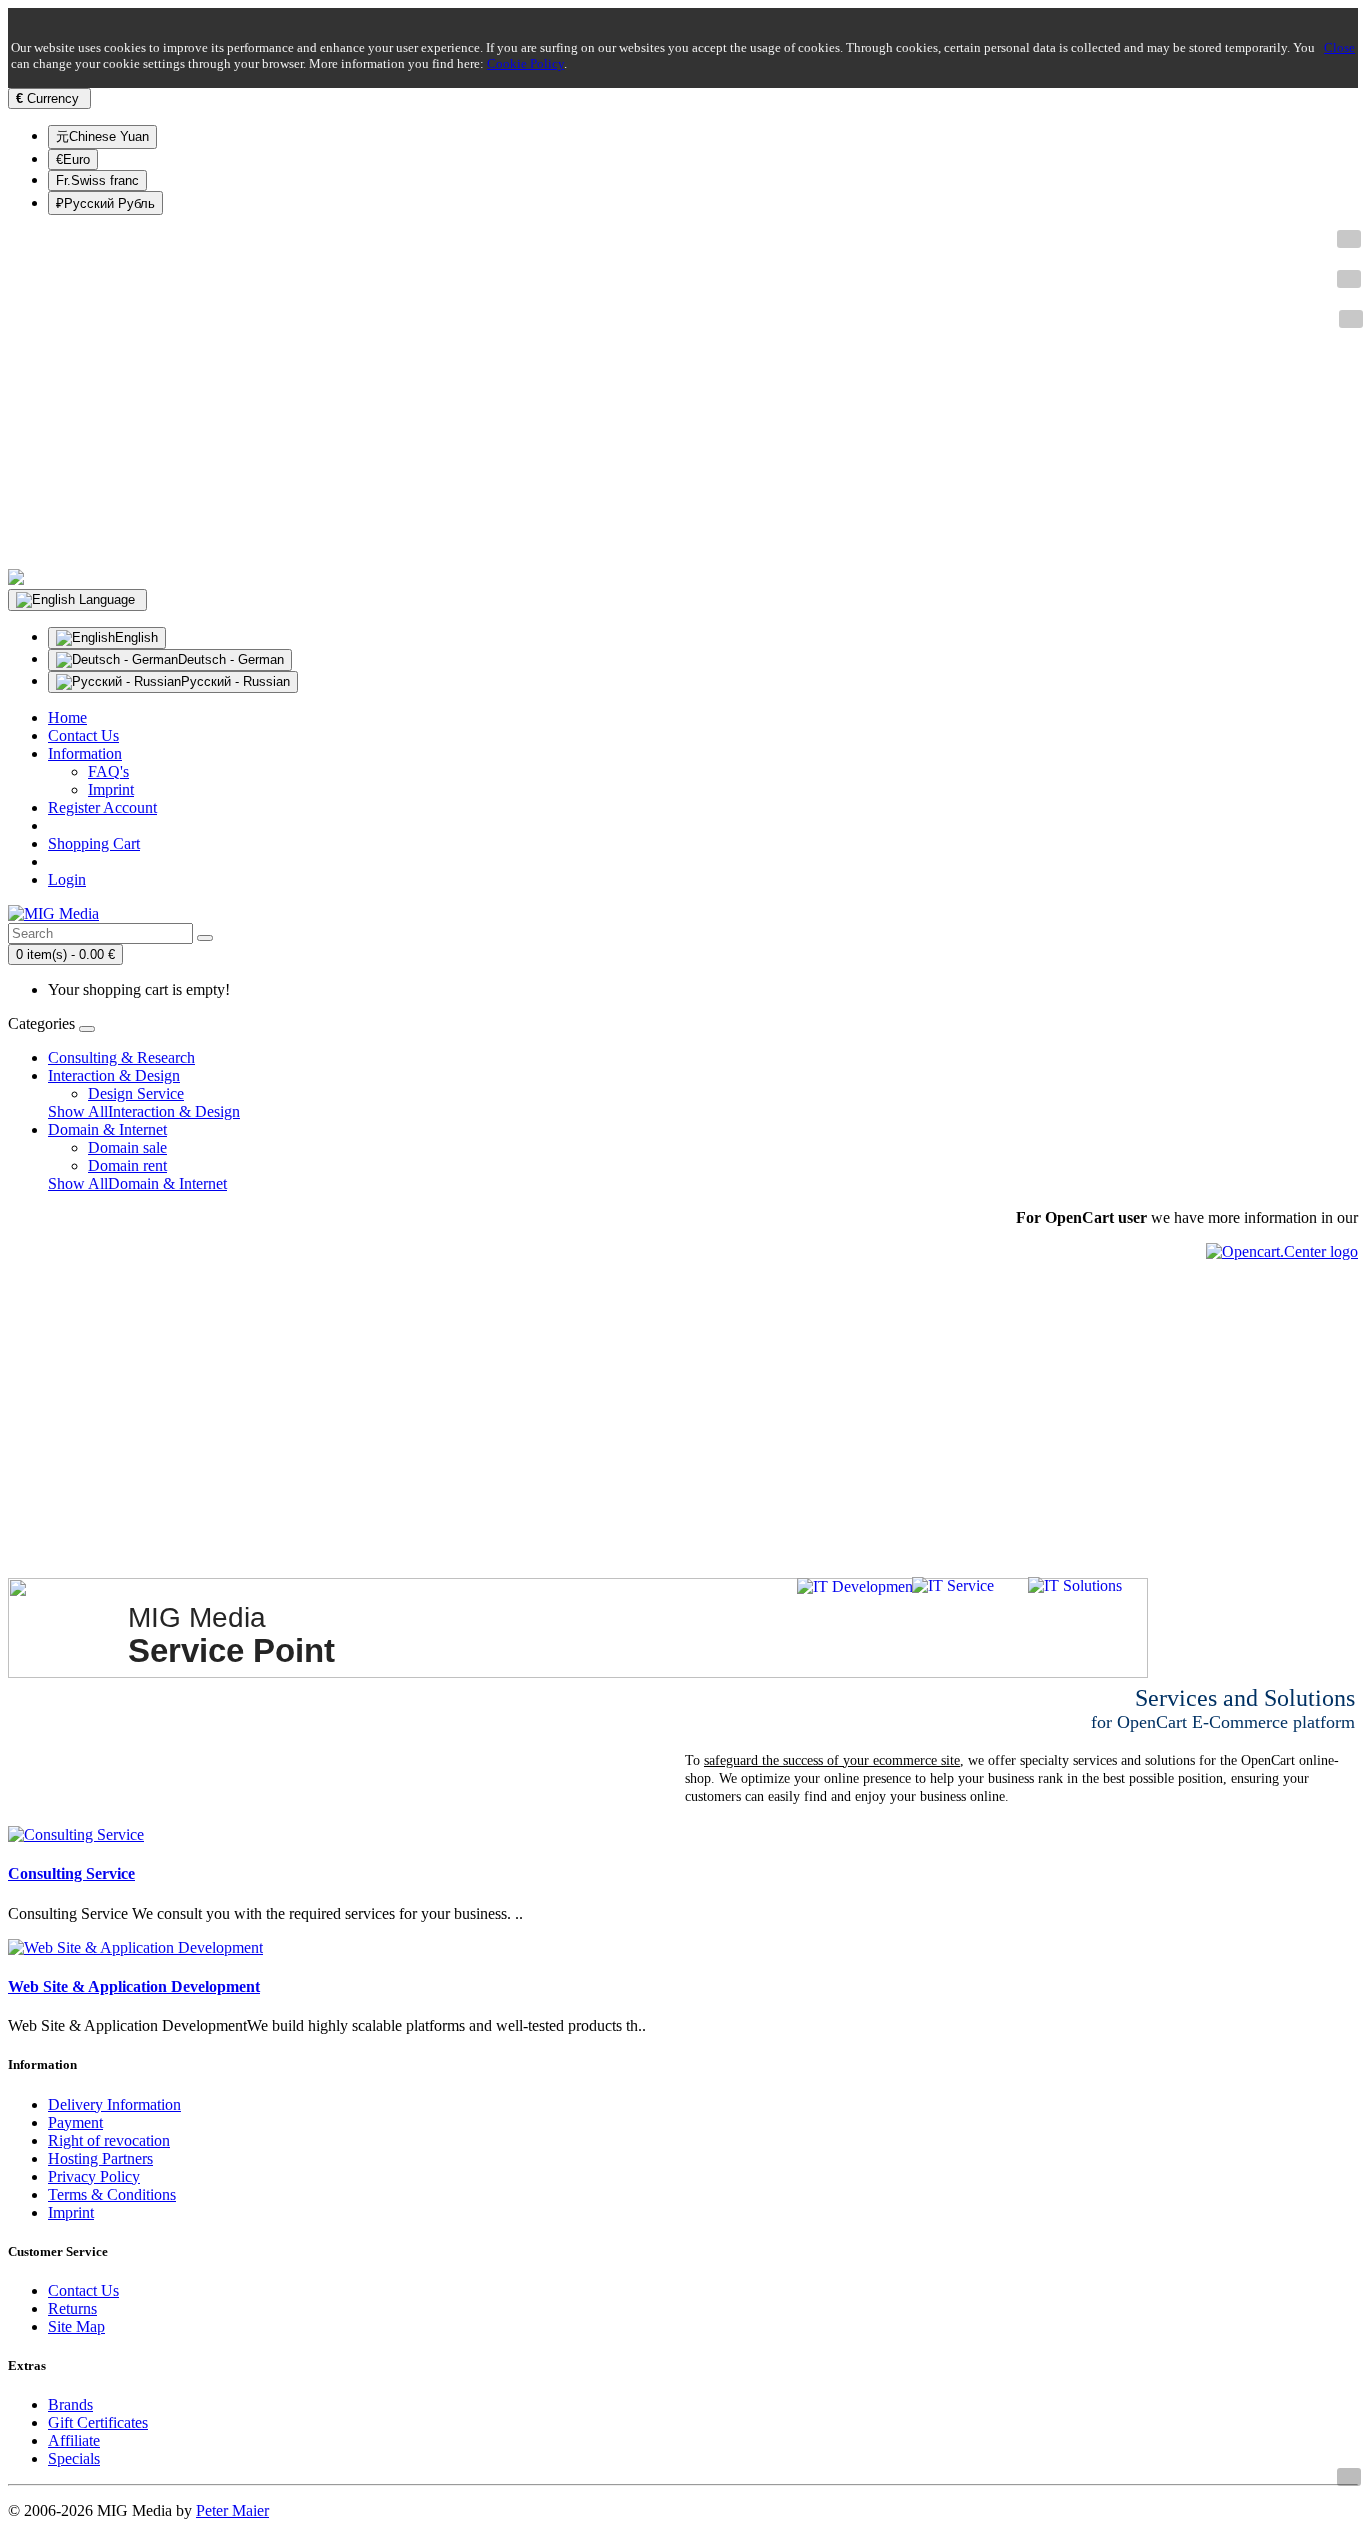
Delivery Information (114, 2104)
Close (1339, 47)
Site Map (76, 2326)
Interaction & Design (114, 1075)
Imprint (111, 789)
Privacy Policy (94, 2176)
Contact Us (83, 2290)
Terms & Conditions (112, 2194)
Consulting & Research (121, 1057)
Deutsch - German (231, 659)
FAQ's (108, 771)
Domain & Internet (107, 1129)
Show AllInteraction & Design (144, 1111)
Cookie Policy (525, 63)
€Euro (73, 159)
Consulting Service (71, 1873)
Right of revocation (109, 2140)
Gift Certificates (98, 2422)
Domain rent (127, 1165)
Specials (74, 2458)
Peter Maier (232, 2510)
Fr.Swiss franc (97, 180)
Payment (75, 2122)
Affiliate (74, 2440)
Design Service (136, 1093)
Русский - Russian (235, 681)
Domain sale (127, 1147)
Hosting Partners (100, 2158)
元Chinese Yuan (102, 136)
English (136, 637)
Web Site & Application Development (134, 1986)
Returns (72, 2308)
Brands (70, 2404)
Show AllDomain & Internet (137, 1183)
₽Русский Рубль (105, 203)
